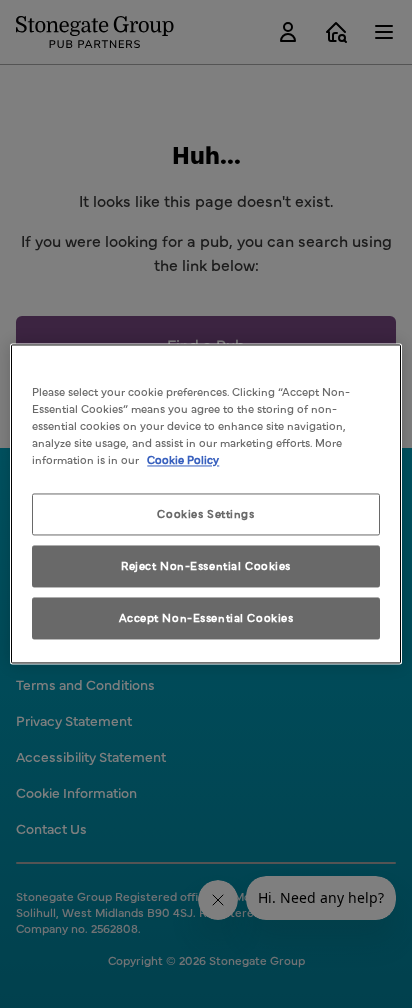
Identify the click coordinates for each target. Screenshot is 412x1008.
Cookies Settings (205, 514)
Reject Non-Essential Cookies (206, 566)
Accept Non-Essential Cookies (206, 618)
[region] (205, 503)
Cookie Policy (183, 460)
